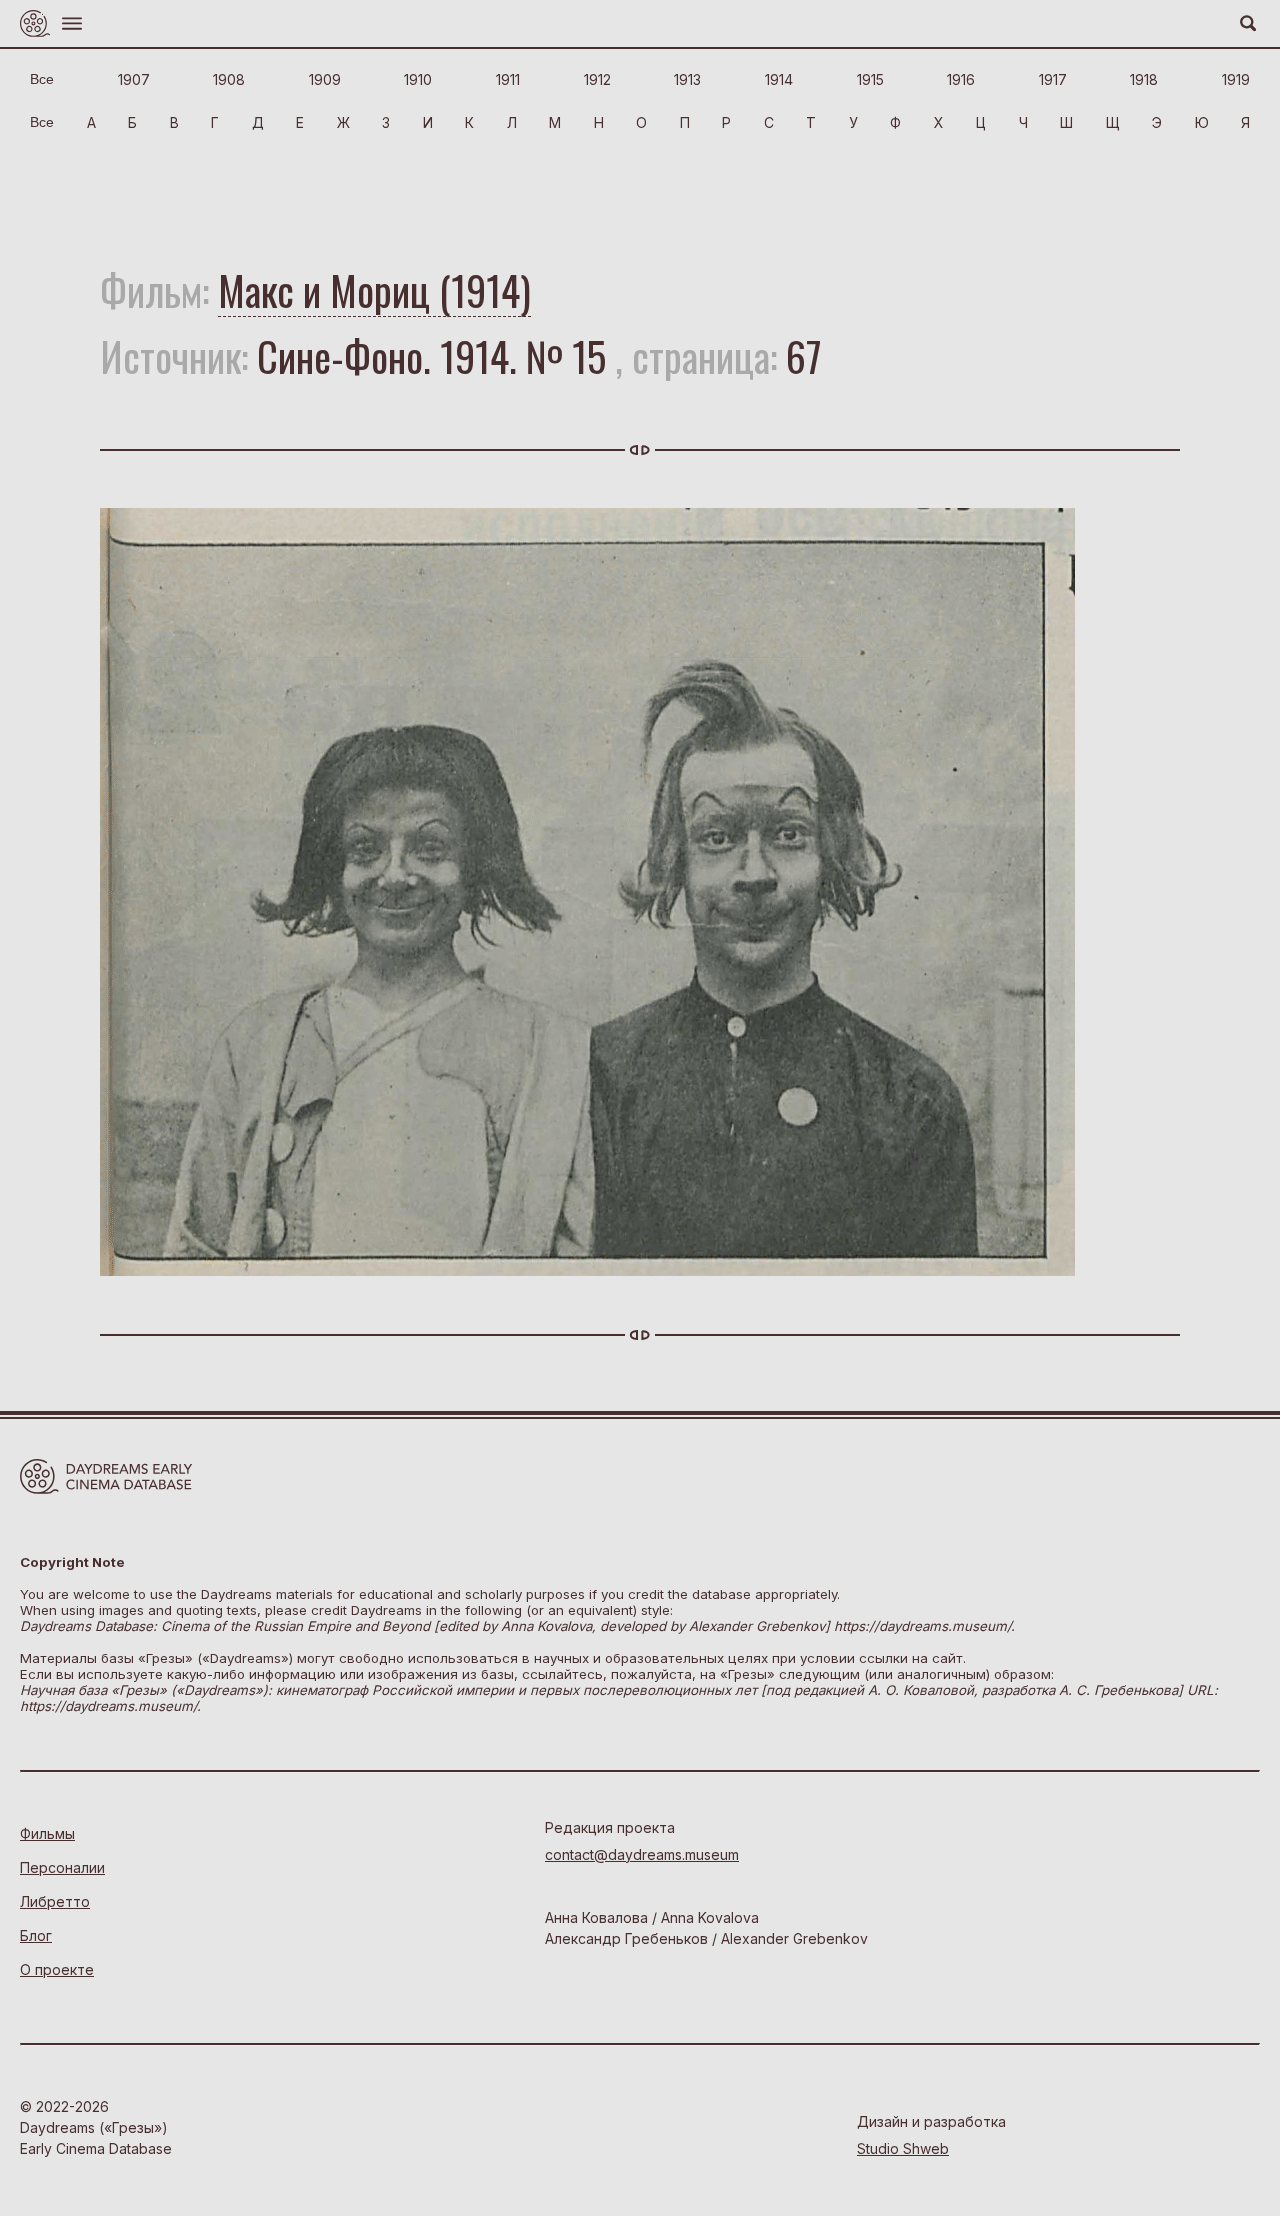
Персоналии (62, 1867)
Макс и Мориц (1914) (374, 290)
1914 (779, 79)
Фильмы (47, 1833)
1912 (597, 79)
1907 (134, 79)
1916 (961, 79)
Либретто (55, 1901)
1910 (418, 79)
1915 (870, 79)
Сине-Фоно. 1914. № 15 (431, 356)
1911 (508, 79)
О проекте (57, 1969)
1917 (1053, 79)
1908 (229, 79)
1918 (1144, 79)
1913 (687, 79)
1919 (1236, 79)
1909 (325, 79)
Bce (42, 79)
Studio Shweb (903, 2148)
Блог (36, 1935)
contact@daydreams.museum (642, 1854)
